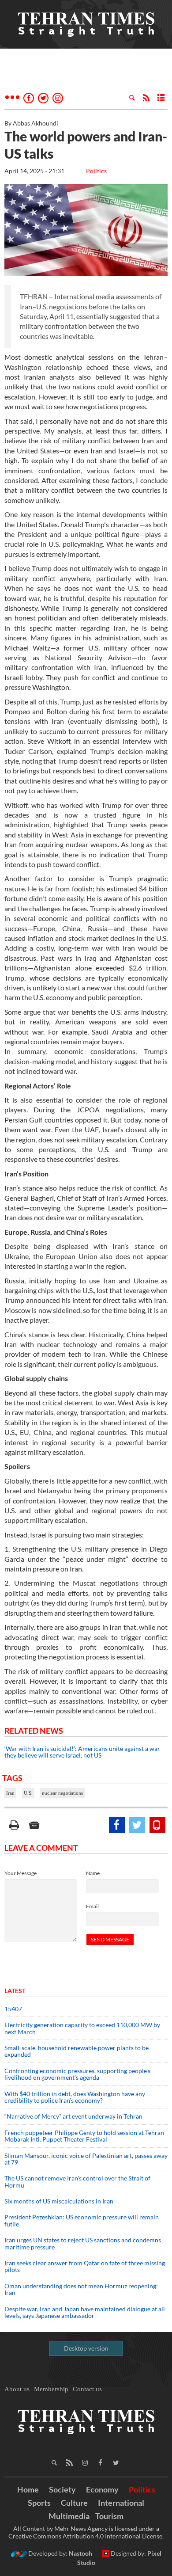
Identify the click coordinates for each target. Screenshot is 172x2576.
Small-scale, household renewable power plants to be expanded (77, 2051)
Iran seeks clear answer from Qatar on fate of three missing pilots (85, 2266)
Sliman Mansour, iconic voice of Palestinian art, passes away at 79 (86, 2159)
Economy (102, 2489)
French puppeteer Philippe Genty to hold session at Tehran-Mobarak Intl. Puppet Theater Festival (85, 2136)
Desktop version (86, 2348)
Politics (96, 171)
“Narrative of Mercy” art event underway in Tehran (73, 2116)
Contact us (87, 2389)
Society (62, 2489)
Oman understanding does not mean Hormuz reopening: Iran (81, 2289)
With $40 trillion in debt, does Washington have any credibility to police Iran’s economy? (75, 2097)
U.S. (28, 1793)
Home (28, 2489)
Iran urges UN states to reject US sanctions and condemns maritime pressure (83, 2243)
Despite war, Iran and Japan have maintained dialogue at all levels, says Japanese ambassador (85, 2312)
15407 (13, 2009)
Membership (51, 2389)
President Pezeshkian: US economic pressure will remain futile (82, 2220)
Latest (15, 1991)
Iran (10, 1793)
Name (93, 1873)
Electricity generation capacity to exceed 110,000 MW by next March (82, 2028)
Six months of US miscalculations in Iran (59, 2201)
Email (92, 1906)
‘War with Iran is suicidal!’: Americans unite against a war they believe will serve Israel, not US (82, 1752)
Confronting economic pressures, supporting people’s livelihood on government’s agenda (77, 2074)
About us (17, 2389)
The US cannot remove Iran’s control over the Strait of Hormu (77, 2181)
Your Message (21, 1873)
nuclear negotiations (62, 1793)
